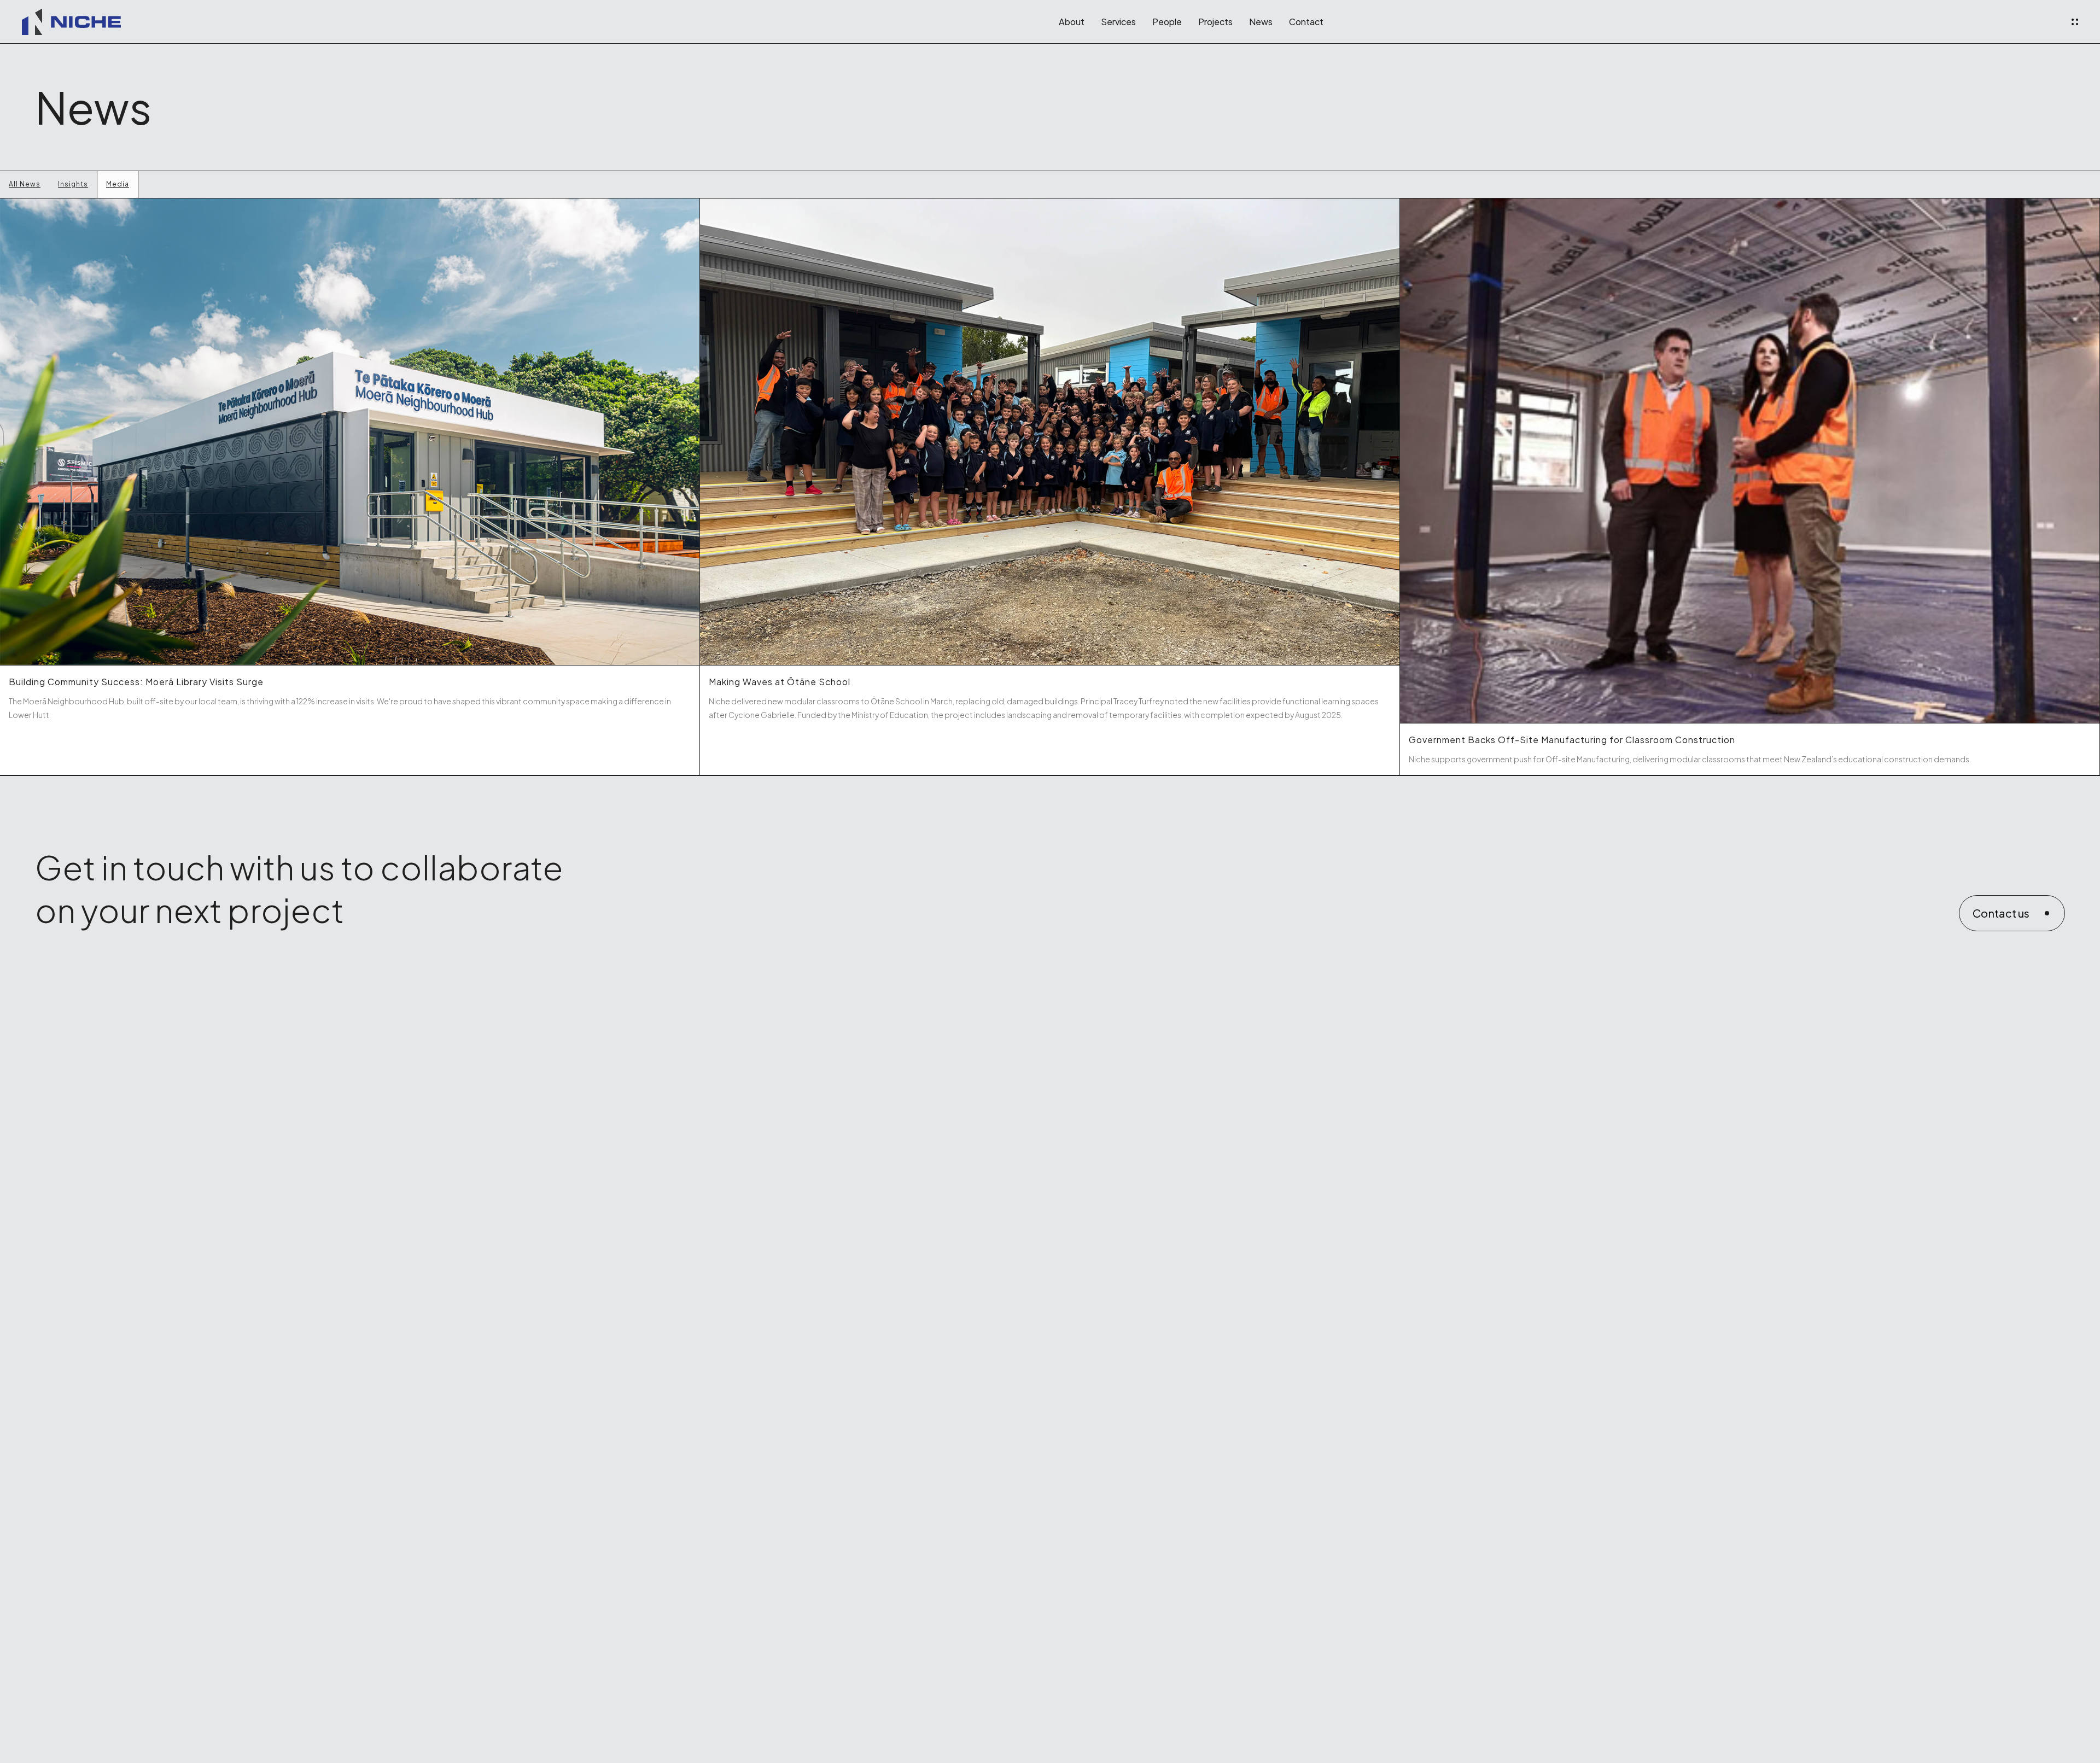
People (1167, 22)
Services (1118, 22)
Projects (1215, 22)
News (1261, 22)
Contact (1306, 22)
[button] (2075, 22)
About (1072, 22)
